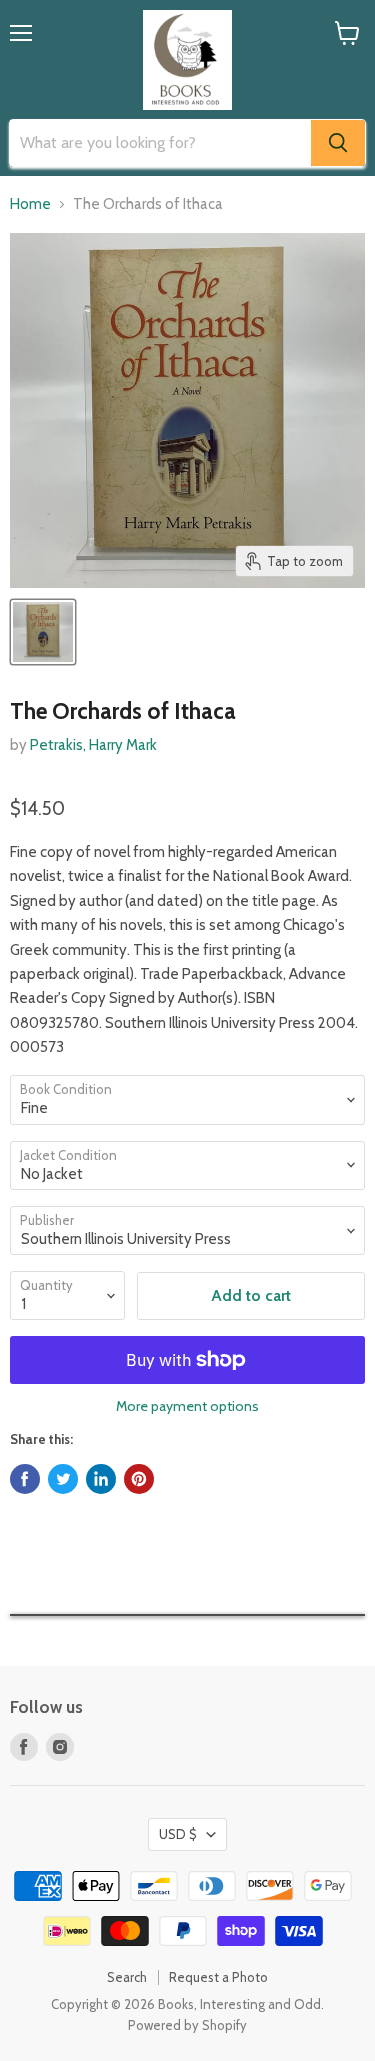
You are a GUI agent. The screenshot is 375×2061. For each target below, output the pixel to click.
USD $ (178, 1834)
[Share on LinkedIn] (101, 1479)
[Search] (338, 143)
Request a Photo (218, 1977)
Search (127, 1977)
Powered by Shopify (187, 2025)
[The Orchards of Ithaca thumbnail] (43, 632)
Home (30, 204)
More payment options (187, 1406)
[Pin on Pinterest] (139, 1479)
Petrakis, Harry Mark (93, 745)
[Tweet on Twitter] (63, 1479)
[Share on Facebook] (25, 1479)
